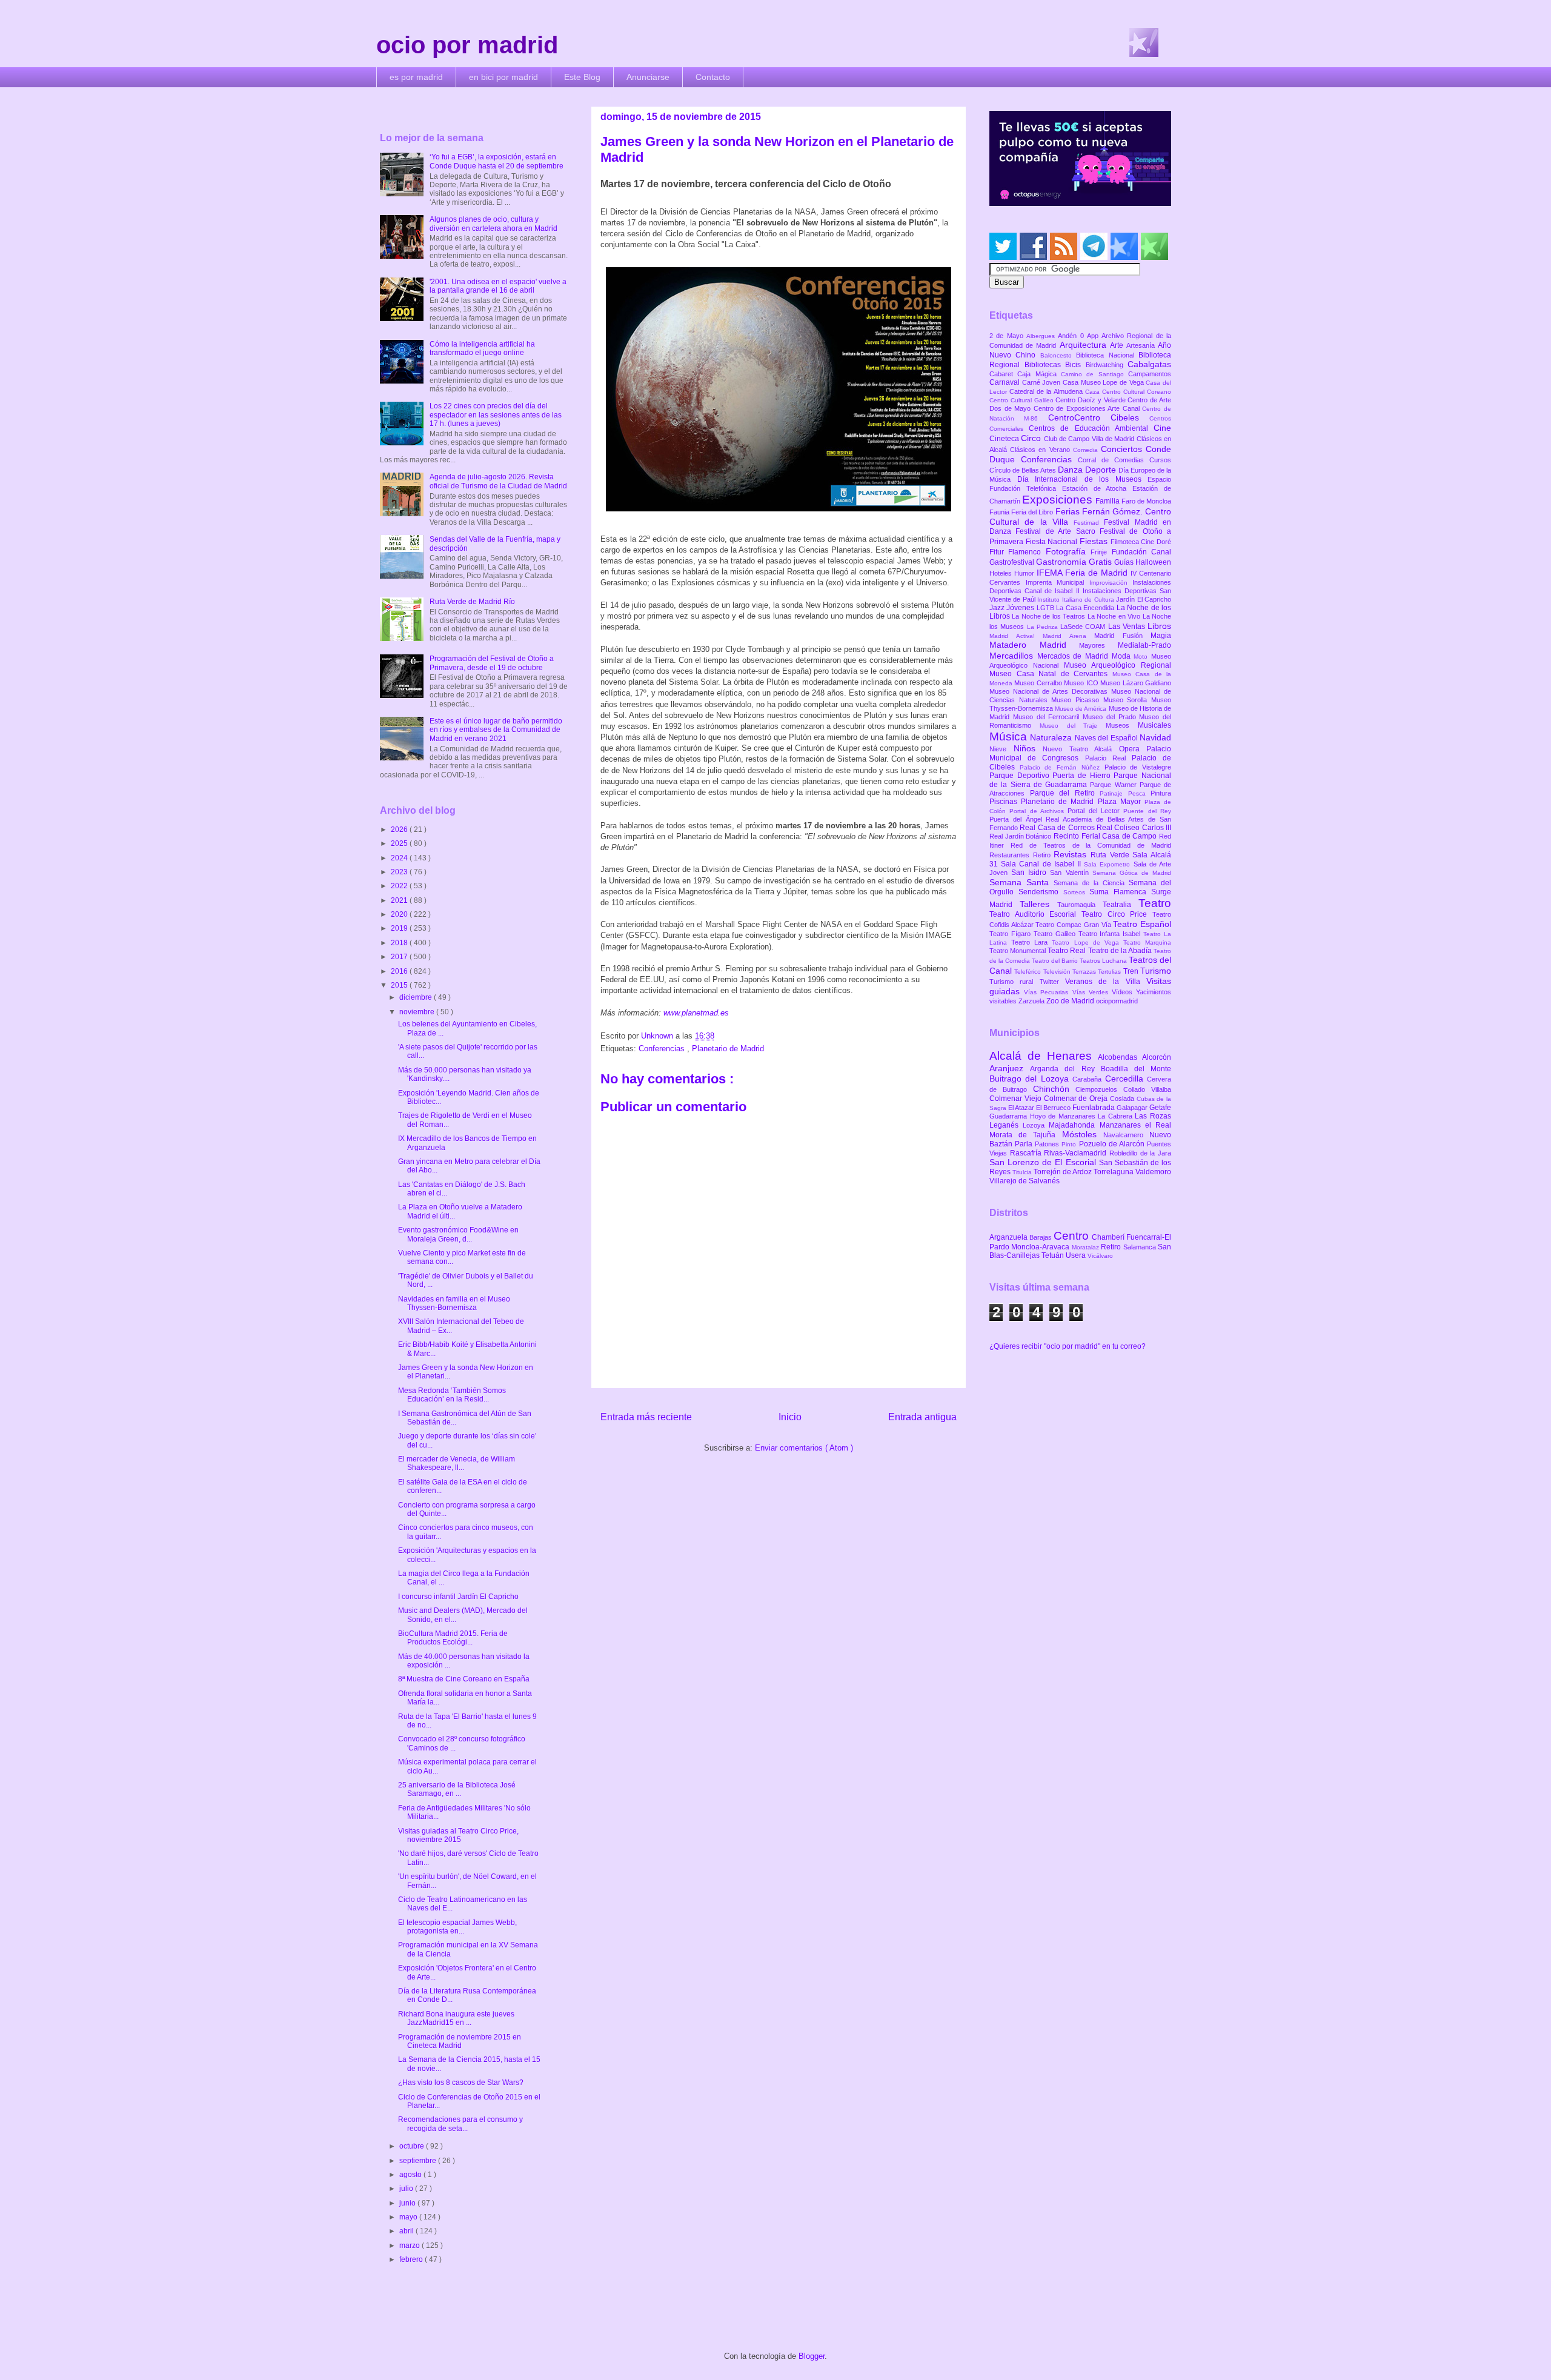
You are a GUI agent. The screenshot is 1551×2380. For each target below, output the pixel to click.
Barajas (1041, 1237)
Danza (1071, 470)
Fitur (999, 552)
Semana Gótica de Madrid (1132, 873)
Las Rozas (1153, 1116)
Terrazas (1085, 972)
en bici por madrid (503, 77)
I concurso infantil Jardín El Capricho (458, 1597)
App (1094, 336)
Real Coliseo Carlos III (1134, 828)
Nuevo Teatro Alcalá (1081, 749)
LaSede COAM (1084, 627)
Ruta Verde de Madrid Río (472, 602)
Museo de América (1081, 709)
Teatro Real (1068, 951)
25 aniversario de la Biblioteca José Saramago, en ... (457, 1789)
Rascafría (1027, 1153)
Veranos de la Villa (1106, 982)
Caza (1094, 392)
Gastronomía (1062, 562)
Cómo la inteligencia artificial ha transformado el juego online (482, 348)
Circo (1032, 438)
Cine (1162, 428)
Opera (1133, 749)
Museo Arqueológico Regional (1118, 665)
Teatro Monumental (1018, 951)
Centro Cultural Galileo (1022, 400)
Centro (1073, 1236)
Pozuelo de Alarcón (1113, 1144)
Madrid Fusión (1122, 636)
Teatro (1155, 903)
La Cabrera (1116, 1116)
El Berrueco (1054, 1108)
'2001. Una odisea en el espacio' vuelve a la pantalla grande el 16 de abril (498, 286)
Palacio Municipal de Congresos (1080, 753)
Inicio (790, 1417)
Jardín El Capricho (1144, 599)
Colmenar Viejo (1017, 1099)
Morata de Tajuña (1026, 1135)
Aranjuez (1010, 1068)
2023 (400, 872)
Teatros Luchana (1104, 961)
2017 (400, 957)
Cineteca (1005, 439)
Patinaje (1114, 793)
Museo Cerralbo (1039, 683)
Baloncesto (1058, 355)
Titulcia (1023, 1172)
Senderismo (1041, 892)
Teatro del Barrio (1056, 961)
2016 (400, 971)
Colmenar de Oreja (1077, 1099)
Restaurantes (1011, 855)
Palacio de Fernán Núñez (1062, 767)
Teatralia (1121, 905)
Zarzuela (1032, 1001)
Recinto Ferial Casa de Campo (1106, 836)
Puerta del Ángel (1018, 819)
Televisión (1058, 972)
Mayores (1098, 645)
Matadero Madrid (1034, 645)
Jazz (998, 608)
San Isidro (1031, 873)
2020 (400, 914)
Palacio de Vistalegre (1138, 767)
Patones (1048, 1144)
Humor (1025, 573)
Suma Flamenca (1120, 892)
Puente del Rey (1147, 811)
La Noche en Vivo (1115, 616)
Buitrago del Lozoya (1031, 1079)
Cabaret (1003, 374)
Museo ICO (1082, 683)
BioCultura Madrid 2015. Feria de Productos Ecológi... (453, 1638)
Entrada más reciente (646, 1417)
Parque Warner (1115, 785)
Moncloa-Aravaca (1041, 1247)
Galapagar (1133, 1108)
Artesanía (1142, 345)
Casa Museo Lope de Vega (1104, 382)
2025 (400, 843)
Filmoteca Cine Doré (1141, 542)
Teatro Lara (1031, 942)
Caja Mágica (1039, 374)
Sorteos (1077, 892)
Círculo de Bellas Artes (1024, 470)
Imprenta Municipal (1058, 582)
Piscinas (1005, 802)
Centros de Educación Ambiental (1091, 428)
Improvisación (1111, 583)
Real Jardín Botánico (1021, 836)
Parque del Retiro (1065, 793)
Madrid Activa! (1016, 636)
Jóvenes (1021, 608)
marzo (410, 2245)
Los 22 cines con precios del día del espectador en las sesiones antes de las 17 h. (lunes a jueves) (496, 415)
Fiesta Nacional (1053, 542)
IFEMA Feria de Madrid (1084, 573)
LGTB (1046, 608)
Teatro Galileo (1056, 934)
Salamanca (1141, 1247)
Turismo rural (1015, 982)
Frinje (1101, 552)
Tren (1132, 971)
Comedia (1087, 450)
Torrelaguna (1114, 1172)
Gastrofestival (1013, 562)
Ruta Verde (1111, 855)
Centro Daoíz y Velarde (1091, 400)
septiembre (419, 2161)
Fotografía (1068, 551)
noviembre (418, 1012)
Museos (1122, 725)
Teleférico (1028, 972)
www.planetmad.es (696, 1013)
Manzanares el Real (1135, 1125)
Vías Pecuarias (1048, 992)
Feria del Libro (1033, 512)
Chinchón (1054, 1089)
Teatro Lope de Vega (1088, 942)
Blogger (812, 2356)
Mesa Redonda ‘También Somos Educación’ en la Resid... (452, 1395)
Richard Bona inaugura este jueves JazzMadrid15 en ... (456, 2018)
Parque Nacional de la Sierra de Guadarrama (1080, 780)
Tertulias (1110, 972)
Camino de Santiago (1094, 374)
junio (408, 2203)
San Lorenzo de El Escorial (1044, 1162)
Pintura (1161, 793)
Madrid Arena (1068, 636)
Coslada (1123, 1099)
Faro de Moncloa (1146, 501)
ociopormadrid (1117, 1001)
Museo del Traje (1073, 726)
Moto (1142, 656)
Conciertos (1123, 449)
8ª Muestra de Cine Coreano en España (464, 1679)
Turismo (1156, 971)
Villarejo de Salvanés (1025, 1181)
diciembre (417, 997)
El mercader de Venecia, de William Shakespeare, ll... (457, 1463)
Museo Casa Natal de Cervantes (1051, 674)
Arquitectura (1085, 345)
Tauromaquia (1080, 905)
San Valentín (1071, 873)
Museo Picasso (1077, 700)
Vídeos (1124, 992)
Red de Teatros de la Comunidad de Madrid (1091, 845)
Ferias (1069, 511)
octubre (413, 2146)
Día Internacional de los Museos (1083, 479)
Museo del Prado (1111, 717)
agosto (411, 2175)
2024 (400, 858)
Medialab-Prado (1144, 645)
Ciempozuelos (1099, 1089)
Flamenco (1027, 552)
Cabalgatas (1149, 364)
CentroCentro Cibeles (1099, 417)
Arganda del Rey (1065, 1069)
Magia (1161, 636)
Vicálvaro (1100, 1256)
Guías (1125, 562)
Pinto (1070, 1144)
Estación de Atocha (1098, 488)
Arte (1118, 345)
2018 (400, 943)
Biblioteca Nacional (1107, 355)
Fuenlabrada (1094, 1108)
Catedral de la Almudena (1047, 391)
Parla (1025, 1144)
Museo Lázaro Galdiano (1136, 683)
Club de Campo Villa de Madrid (1090, 439)
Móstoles (1083, 1134)
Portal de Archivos (1038, 811)
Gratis (1101, 562)
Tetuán (1054, 1255)
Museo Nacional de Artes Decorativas (1050, 691)
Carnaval (1006, 382)
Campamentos (1150, 374)
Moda (1123, 656)
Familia (1108, 501)
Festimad (1089, 523)
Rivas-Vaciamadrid (1077, 1153)
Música (1010, 736)
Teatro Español (1142, 924)
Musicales (1154, 725)
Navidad (1155, 737)
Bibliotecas (1045, 365)
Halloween (1153, 562)
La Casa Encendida (1086, 608)
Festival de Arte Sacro (1058, 531)
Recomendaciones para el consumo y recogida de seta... (460, 2124)
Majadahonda (1074, 1125)
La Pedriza (1044, 627)
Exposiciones (1059, 500)
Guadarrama (1010, 1116)
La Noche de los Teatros (1049, 616)
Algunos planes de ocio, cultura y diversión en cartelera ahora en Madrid (493, 224)
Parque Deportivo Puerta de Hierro (1051, 776)
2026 (400, 829)
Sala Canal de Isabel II (1042, 864)
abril (407, 2231)
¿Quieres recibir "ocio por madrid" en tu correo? (1068, 1346)
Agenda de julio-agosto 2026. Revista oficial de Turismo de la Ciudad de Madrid (498, 481)
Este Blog (582, 77)
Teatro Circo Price (1117, 914)
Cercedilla (1126, 1079)
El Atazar (1022, 1108)
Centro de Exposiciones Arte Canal (1088, 408)
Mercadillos (1013, 656)
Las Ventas (1128, 627)
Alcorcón (1157, 1057)
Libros (1159, 626)
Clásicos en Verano (1041, 450)
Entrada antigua (922, 1417)
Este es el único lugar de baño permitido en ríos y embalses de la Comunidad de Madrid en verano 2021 (496, 730)
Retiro (1044, 855)
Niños (1028, 748)
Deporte (1102, 470)
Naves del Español (1107, 738)
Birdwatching (1107, 365)
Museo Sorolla (1127, 700)
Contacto (713, 77)
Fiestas (1095, 541)
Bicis (1075, 365)
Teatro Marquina (1147, 942)
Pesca (1140, 793)
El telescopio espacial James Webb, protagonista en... (457, 1927)
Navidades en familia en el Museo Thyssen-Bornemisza (454, 1303)
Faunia (1000, 512)
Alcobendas (1120, 1057)
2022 (400, 886)
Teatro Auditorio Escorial (1035, 914)
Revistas (1072, 854)
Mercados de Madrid (1074, 656)
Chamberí (1109, 1237)
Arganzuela (1009, 1237)
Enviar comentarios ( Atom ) (804, 1448)
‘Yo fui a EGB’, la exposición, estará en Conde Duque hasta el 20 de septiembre (497, 161)
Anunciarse (648, 77)
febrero (412, 2259)
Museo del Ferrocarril (1048, 717)
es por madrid (416, 77)
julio (407, 2189)
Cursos (1160, 460)
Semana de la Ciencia (1091, 883)
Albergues (1042, 336)
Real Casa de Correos (1058, 828)
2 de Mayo (1008, 336)
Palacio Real (1108, 758)
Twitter (1052, 982)
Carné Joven (1042, 382)
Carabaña (1088, 1079)
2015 (400, 985)
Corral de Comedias (1114, 460)
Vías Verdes (1092, 992)
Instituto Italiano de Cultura (1077, 600)
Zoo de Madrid (1071, 1001)
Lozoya (1036, 1125)
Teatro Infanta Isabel (1111, 934)
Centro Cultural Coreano (1137, 392)
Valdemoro (1153, 1172)
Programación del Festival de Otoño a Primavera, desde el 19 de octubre (492, 663)
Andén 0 (1072, 336)
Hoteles (1002, 573)
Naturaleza (1052, 737)
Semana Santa (1021, 882)
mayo (409, 2217)
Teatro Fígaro (1011, 934)
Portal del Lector (1095, 811)
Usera (1077, 1255)
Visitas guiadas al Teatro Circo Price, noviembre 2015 (458, 1835)
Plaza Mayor (1121, 802)
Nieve (1001, 749)
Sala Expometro (1108, 864)
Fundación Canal (1141, 552)
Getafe (1160, 1108)
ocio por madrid (467, 45)
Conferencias (663, 1049)
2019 (400, 928)
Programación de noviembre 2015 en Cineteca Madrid (460, 2041)
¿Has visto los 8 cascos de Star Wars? (461, 2082)
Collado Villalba (1147, 1089)
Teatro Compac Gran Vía (1074, 925)
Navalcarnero (1126, 1135)
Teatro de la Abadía (1121, 951)
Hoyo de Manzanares (1064, 1116)
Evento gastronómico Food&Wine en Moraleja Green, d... (458, 1234)
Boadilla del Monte (1136, 1069)
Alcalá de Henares (1044, 1056)
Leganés (1006, 1125)
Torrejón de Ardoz (1064, 1172)
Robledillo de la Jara (1140, 1153)
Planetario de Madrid (728, 1049)
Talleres (1038, 904)
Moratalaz (1086, 1247)
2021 (400, 900)
